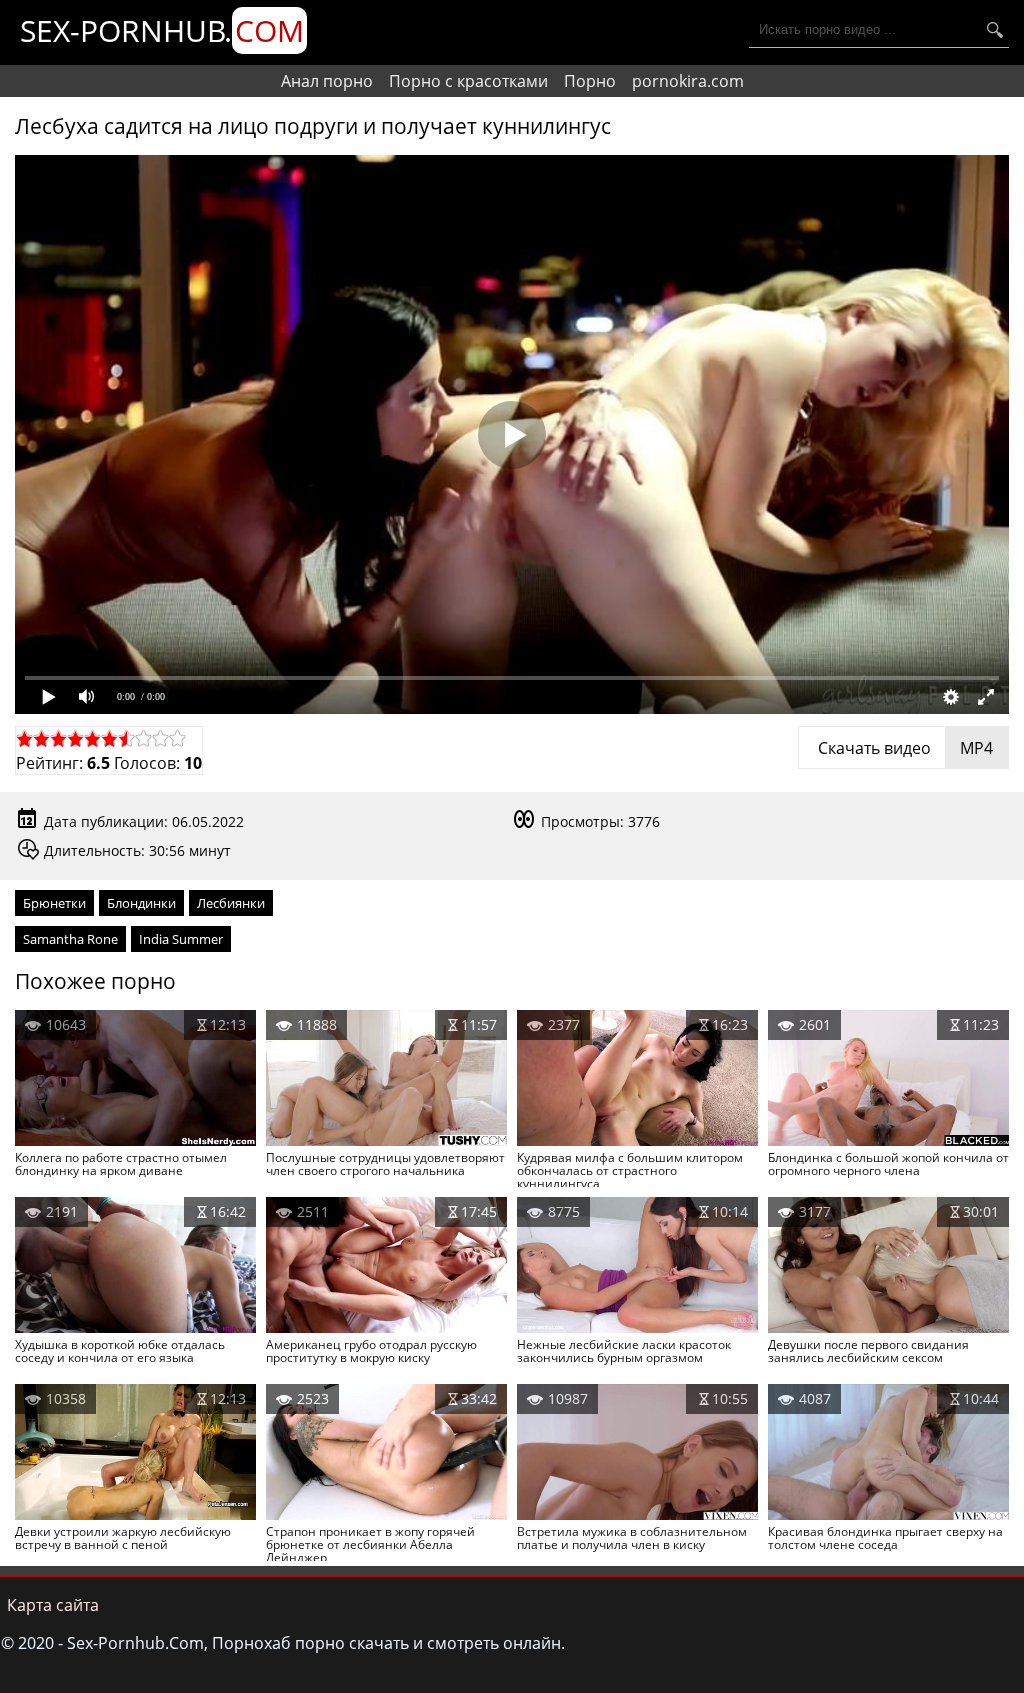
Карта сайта (53, 1605)
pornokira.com (688, 81)
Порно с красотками (468, 81)
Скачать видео (903, 748)
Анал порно (327, 81)
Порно (590, 81)
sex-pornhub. (162, 30)
